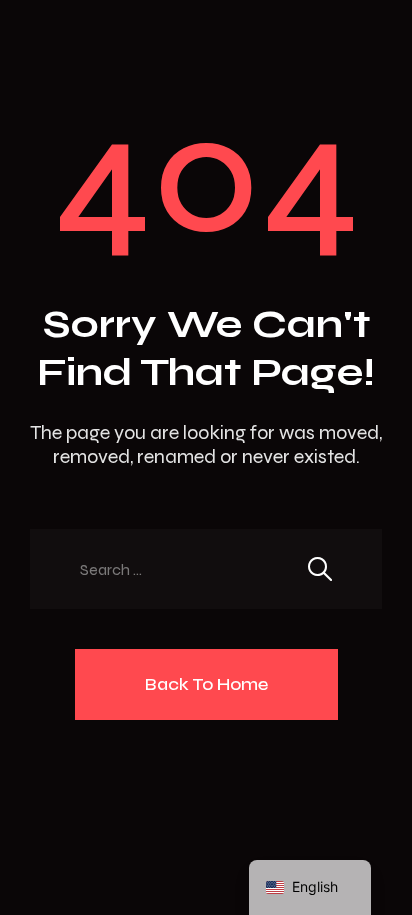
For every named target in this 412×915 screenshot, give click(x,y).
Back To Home (206, 684)
